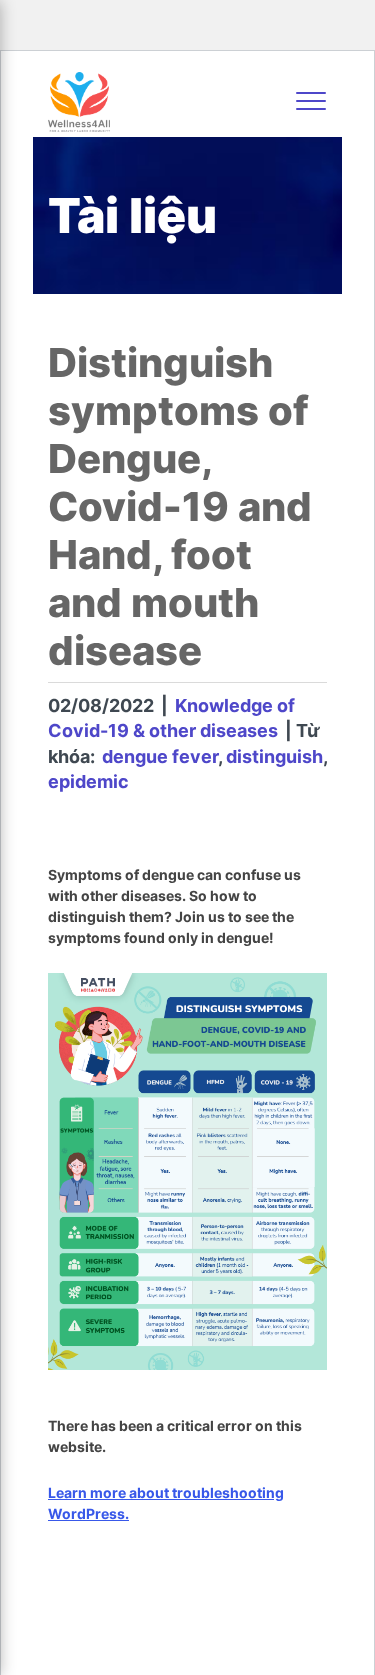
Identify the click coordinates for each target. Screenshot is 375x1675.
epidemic (88, 781)
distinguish (274, 756)
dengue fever (160, 756)
